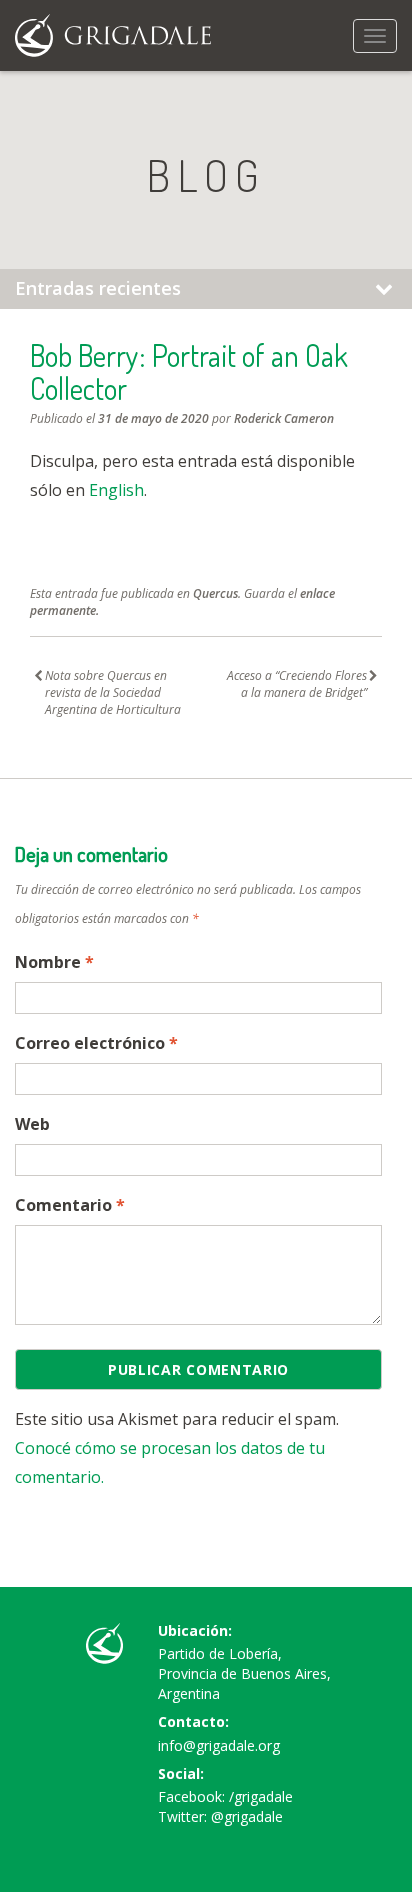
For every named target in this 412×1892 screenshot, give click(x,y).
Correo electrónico (96, 1043)
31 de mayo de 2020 (153, 418)
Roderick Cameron (284, 418)
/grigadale (261, 1796)
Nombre (54, 962)
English (116, 490)
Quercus (215, 593)
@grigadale (247, 1816)
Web (32, 1124)
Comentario (70, 1205)
